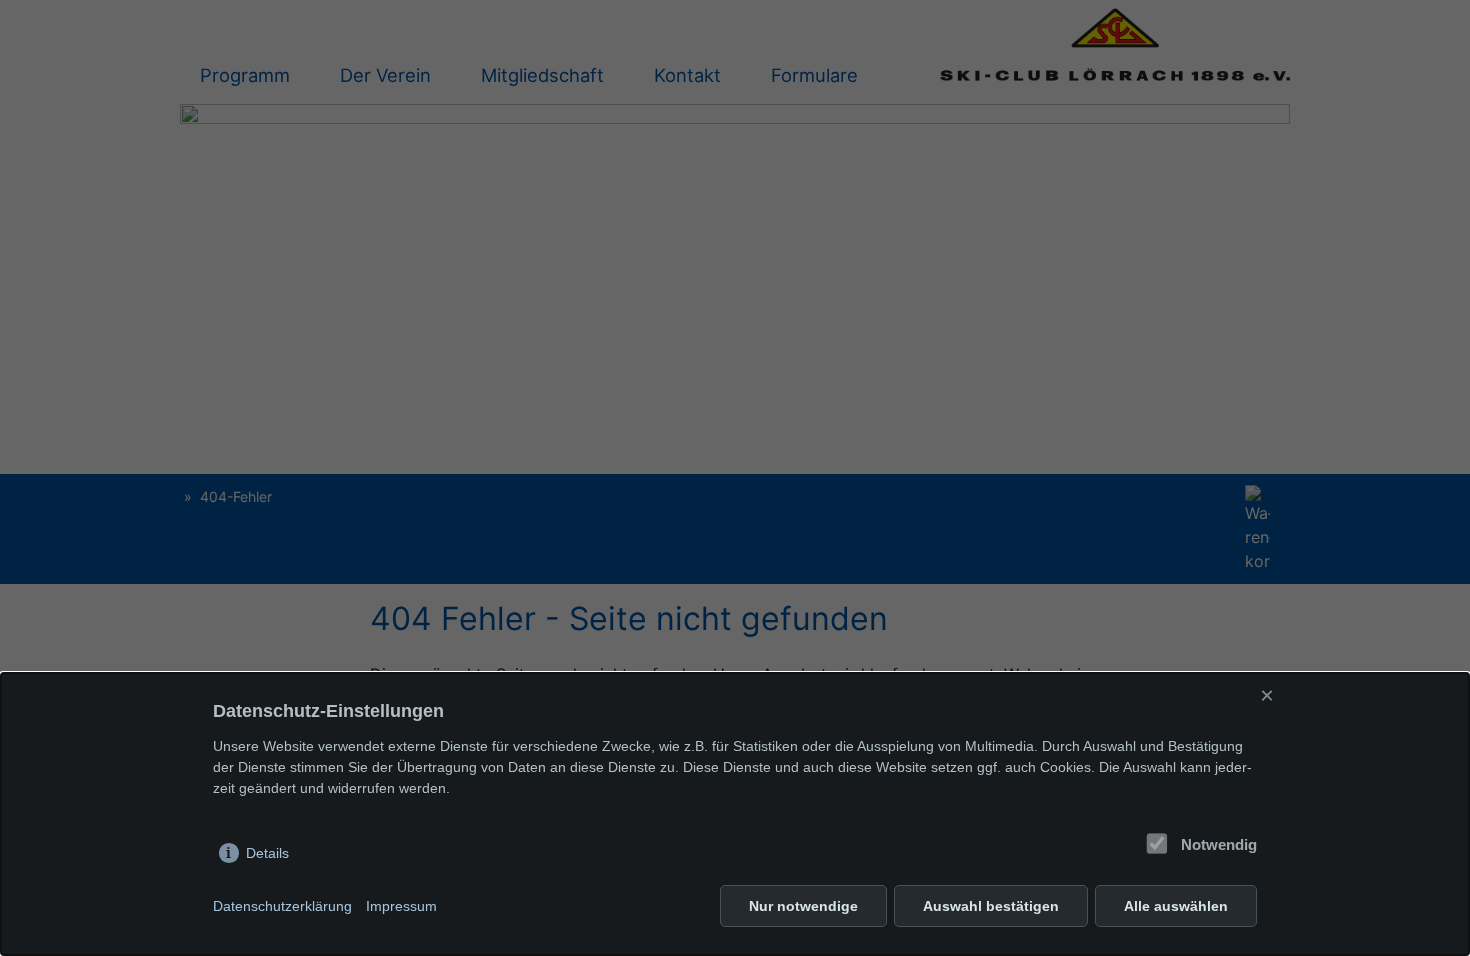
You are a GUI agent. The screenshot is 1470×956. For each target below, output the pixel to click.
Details (267, 853)
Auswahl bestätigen (991, 906)
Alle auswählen (1176, 906)
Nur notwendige (803, 906)
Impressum (401, 906)
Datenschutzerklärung (282, 906)
